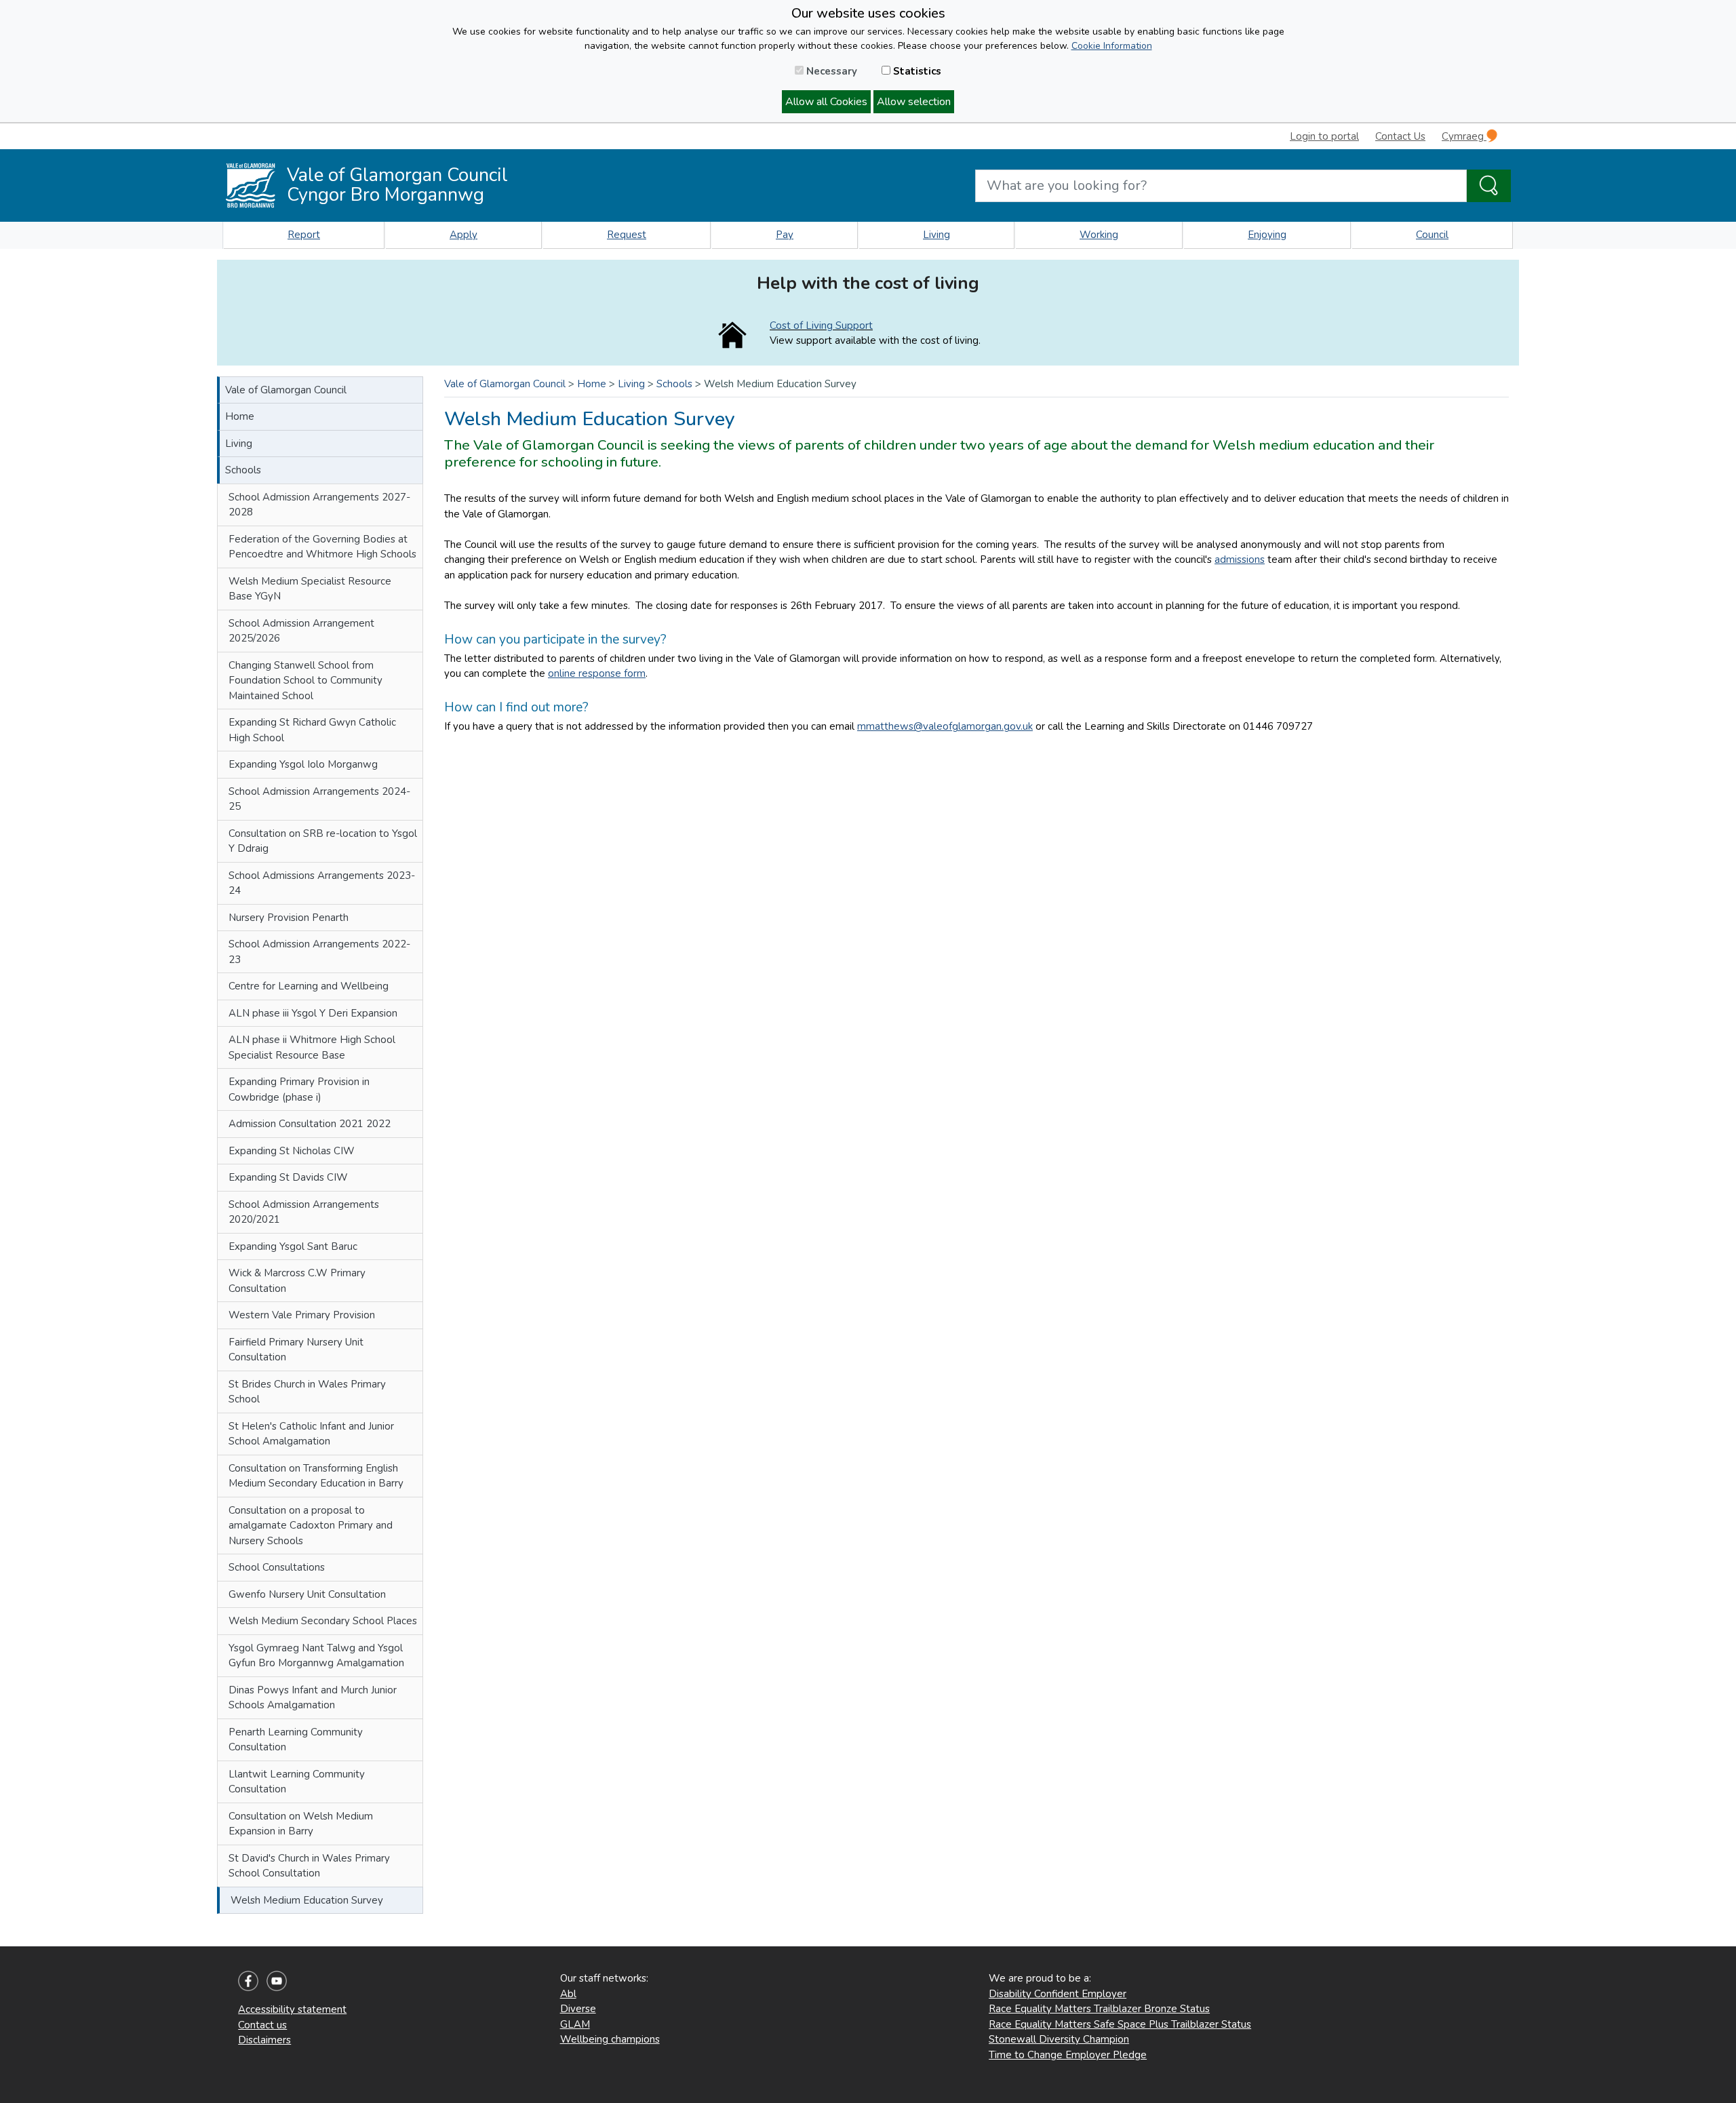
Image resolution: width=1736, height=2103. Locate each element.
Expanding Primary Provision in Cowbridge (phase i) (299, 1089)
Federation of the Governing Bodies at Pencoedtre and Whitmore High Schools (322, 547)
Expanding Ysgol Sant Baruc (293, 1246)
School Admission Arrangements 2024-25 (319, 799)
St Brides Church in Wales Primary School (307, 1392)
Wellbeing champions (610, 2039)
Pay (785, 235)
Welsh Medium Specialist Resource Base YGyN (310, 589)
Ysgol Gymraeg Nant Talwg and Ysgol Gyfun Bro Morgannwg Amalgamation (316, 1656)
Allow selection (914, 102)
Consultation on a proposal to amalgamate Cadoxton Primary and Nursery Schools (311, 1526)
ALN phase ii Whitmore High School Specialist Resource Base (312, 1047)
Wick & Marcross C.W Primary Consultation (297, 1281)
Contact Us (1400, 136)
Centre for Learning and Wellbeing (309, 986)
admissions (1240, 559)
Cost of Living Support (821, 326)
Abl (568, 1994)
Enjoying (1267, 235)
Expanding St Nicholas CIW (292, 1151)
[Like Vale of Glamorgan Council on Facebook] (248, 1980)
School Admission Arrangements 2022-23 (319, 952)
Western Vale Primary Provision (302, 1315)
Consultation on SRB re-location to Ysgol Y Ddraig (323, 841)
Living (936, 235)
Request (627, 235)
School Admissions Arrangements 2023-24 (322, 883)
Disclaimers (264, 2040)
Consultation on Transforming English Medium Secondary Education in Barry (316, 1476)
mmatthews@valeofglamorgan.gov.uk (945, 726)
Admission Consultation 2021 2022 (310, 1124)
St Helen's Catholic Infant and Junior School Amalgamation (311, 1434)
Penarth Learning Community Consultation (296, 1740)
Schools (243, 470)
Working (1099, 235)
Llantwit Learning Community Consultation (297, 1782)
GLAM (575, 2024)
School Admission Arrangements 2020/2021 (304, 1212)
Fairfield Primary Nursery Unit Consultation (296, 1350)
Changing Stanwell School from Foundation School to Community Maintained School (305, 681)
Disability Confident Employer (1058, 1994)
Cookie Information (1112, 46)
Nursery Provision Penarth (289, 918)
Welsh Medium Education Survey (307, 1900)
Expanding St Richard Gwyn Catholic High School (312, 730)
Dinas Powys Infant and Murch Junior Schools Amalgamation (313, 1698)
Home (240, 416)
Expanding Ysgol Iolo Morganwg (303, 764)
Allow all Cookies (826, 102)
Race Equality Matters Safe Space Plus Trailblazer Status (1120, 2024)
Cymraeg (1464, 136)
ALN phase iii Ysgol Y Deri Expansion (313, 1013)
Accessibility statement (292, 2009)
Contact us (262, 2025)
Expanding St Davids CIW (288, 1177)
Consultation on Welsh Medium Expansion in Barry (301, 1824)
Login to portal (1324, 136)
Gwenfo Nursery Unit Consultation (307, 1594)
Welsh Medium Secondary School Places (323, 1621)
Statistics (916, 71)
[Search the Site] (1489, 186)
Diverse (578, 2009)
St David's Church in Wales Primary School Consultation (309, 1866)
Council (1432, 235)
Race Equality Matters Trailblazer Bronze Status (1099, 2009)
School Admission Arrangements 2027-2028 (319, 505)
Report (304, 235)
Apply (463, 235)
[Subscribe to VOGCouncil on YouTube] (277, 1980)
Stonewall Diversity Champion (1059, 2039)
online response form (597, 673)
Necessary (830, 71)
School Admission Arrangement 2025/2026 (301, 631)
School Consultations (277, 1567)
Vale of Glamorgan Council (286, 390)
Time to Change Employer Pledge (1068, 2055)
